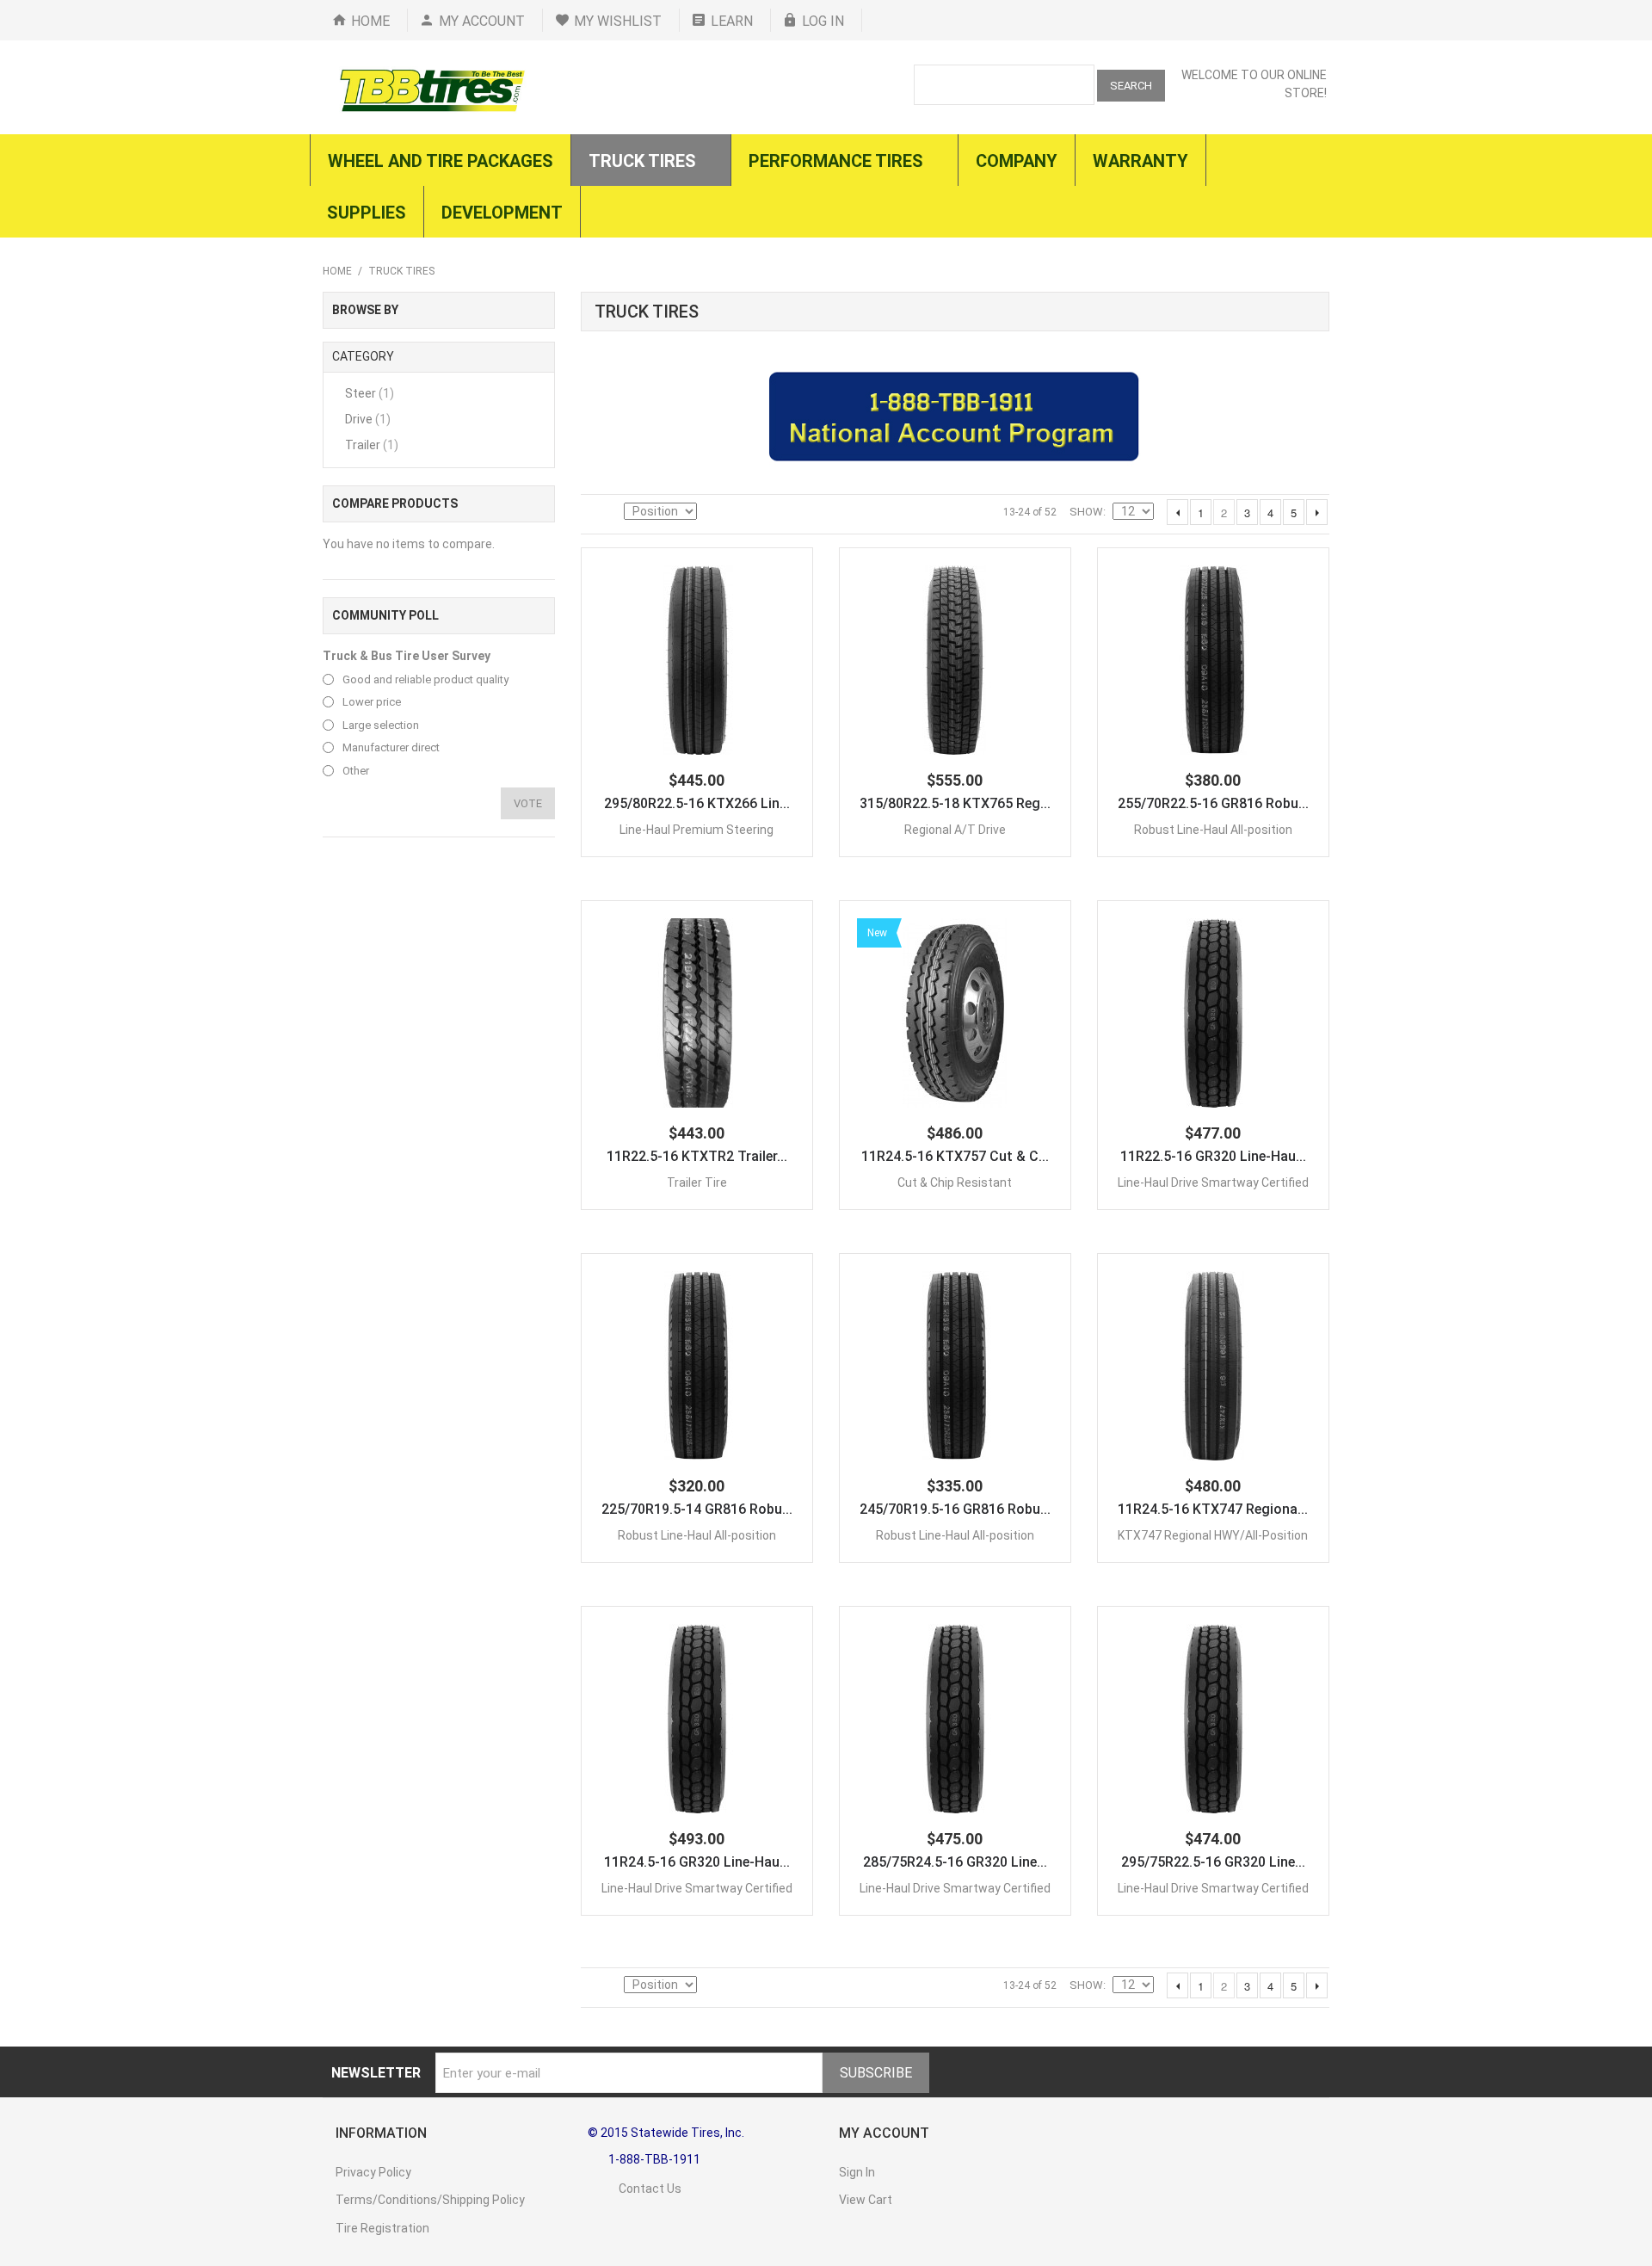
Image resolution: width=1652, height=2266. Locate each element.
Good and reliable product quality (425, 679)
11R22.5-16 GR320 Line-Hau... (1213, 1156)
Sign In (857, 2172)
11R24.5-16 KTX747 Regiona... (1213, 1509)
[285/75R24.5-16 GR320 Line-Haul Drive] (955, 1719)
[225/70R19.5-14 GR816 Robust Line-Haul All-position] (697, 1366)
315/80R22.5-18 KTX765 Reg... (955, 803)
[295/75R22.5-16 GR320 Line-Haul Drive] (1213, 1719)
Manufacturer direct (391, 747)
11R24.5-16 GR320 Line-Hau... (697, 1862)
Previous (1177, 512)
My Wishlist (618, 21)
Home (370, 21)
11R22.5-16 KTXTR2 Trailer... (697, 1156)
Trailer (372, 445)
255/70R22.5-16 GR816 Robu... (1213, 803)
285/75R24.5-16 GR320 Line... (955, 1862)
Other (356, 771)
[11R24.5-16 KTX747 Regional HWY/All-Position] (1213, 1366)
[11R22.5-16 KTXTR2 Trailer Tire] (697, 1013)
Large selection (381, 725)
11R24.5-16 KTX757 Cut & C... (955, 1156)
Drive (368, 419)
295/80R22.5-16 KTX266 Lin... (697, 803)
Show (1086, 512)
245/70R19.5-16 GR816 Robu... (955, 1509)
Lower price (372, 702)
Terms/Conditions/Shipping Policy (430, 2200)
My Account (482, 21)
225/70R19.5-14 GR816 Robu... (697, 1509)
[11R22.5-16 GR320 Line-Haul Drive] (1213, 1013)
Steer (370, 393)
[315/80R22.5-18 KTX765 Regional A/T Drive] (955, 660)
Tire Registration (382, 2228)
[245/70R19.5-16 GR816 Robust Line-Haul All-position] (955, 1366)
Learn (732, 21)
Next (1317, 512)
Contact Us (635, 2189)
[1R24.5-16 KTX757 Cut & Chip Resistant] (955, 1013)
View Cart (866, 2200)
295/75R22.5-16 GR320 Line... (1213, 1862)
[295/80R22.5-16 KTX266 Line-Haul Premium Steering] (697, 660)
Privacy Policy (373, 2172)
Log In (823, 21)
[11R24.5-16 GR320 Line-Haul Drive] (697, 1719)
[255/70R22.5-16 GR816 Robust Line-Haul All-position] (1213, 660)
